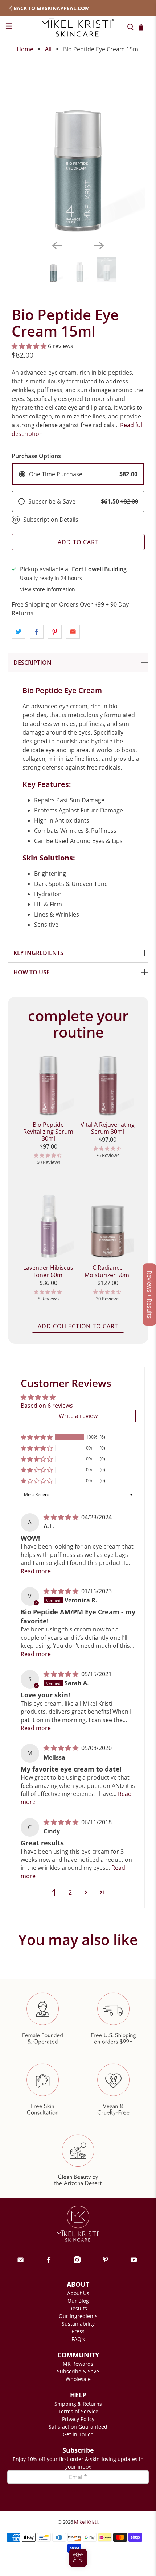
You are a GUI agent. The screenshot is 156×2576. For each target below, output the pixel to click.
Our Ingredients (78, 2316)
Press (78, 2331)
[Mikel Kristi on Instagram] (77, 2261)
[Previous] (57, 246)
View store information (48, 589)
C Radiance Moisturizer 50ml (108, 1271)
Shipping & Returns (78, 2404)
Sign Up (78, 2490)
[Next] (99, 246)
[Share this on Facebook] (37, 632)
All (48, 49)
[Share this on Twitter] (19, 632)
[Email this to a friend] (73, 632)
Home (25, 49)
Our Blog (78, 2301)
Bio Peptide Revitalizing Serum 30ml (48, 1132)
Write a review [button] (78, 1416)
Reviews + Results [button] (149, 1295)
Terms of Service (78, 2411)
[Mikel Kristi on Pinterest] (105, 2261)
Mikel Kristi (86, 2522)
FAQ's (78, 2339)
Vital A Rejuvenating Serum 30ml (108, 1128)
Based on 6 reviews (47, 1406)
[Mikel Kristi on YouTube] (134, 2261)
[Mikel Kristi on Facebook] (49, 2261)
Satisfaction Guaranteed (78, 2427)
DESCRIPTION (32, 663)
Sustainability (78, 2324)
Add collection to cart (78, 1326)
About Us (78, 2293)
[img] (61, 1517)
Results (78, 2308)
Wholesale (78, 2379)
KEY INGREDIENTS (38, 953)
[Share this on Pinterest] (55, 632)
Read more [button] (36, 1571)
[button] (29, 346)
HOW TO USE (32, 972)
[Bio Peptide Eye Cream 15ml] (78, 146)
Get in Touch (78, 2434)
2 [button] (70, 1892)
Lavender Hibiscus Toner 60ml (48, 1271)
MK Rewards (78, 2364)
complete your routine (78, 1024)
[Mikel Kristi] (78, 27)
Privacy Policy (78, 2419)
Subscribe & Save (78, 2371)
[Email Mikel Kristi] (20, 2261)
